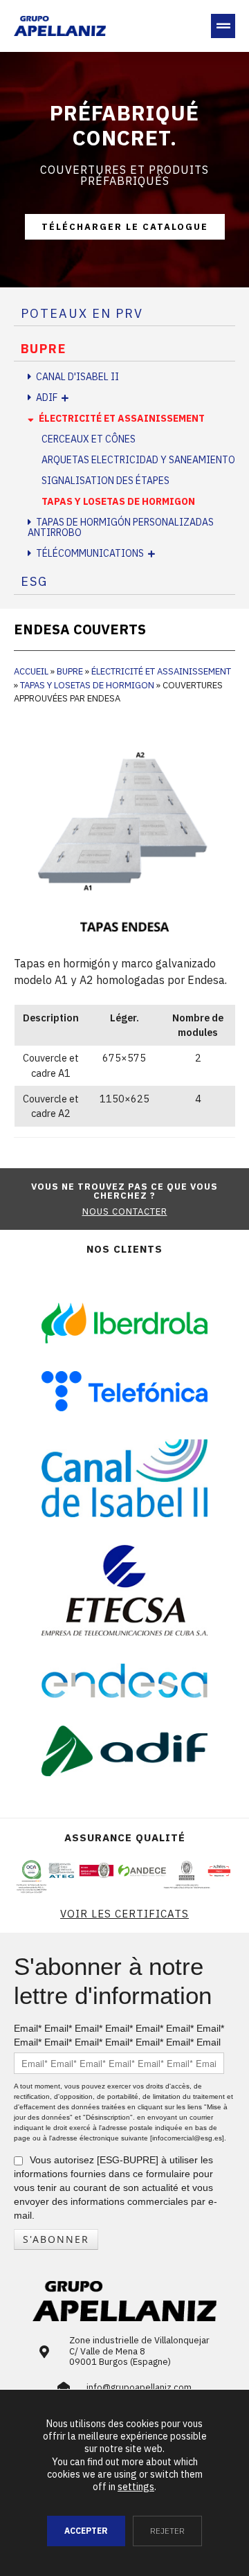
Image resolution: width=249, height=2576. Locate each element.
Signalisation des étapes (105, 481)
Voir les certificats (124, 1914)
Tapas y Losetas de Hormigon (118, 501)
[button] (223, 26)
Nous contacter (125, 1211)
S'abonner (56, 2239)
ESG (34, 581)
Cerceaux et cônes (89, 439)
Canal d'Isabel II (77, 377)
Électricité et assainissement (122, 418)
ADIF (47, 397)
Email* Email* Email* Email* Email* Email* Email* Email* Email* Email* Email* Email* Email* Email (119, 2035)
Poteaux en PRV (82, 313)
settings (136, 2487)
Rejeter (167, 2531)
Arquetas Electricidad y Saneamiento (138, 460)
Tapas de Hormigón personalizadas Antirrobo (121, 527)
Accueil (31, 671)
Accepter (86, 2531)
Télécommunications (90, 553)
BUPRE (44, 349)
